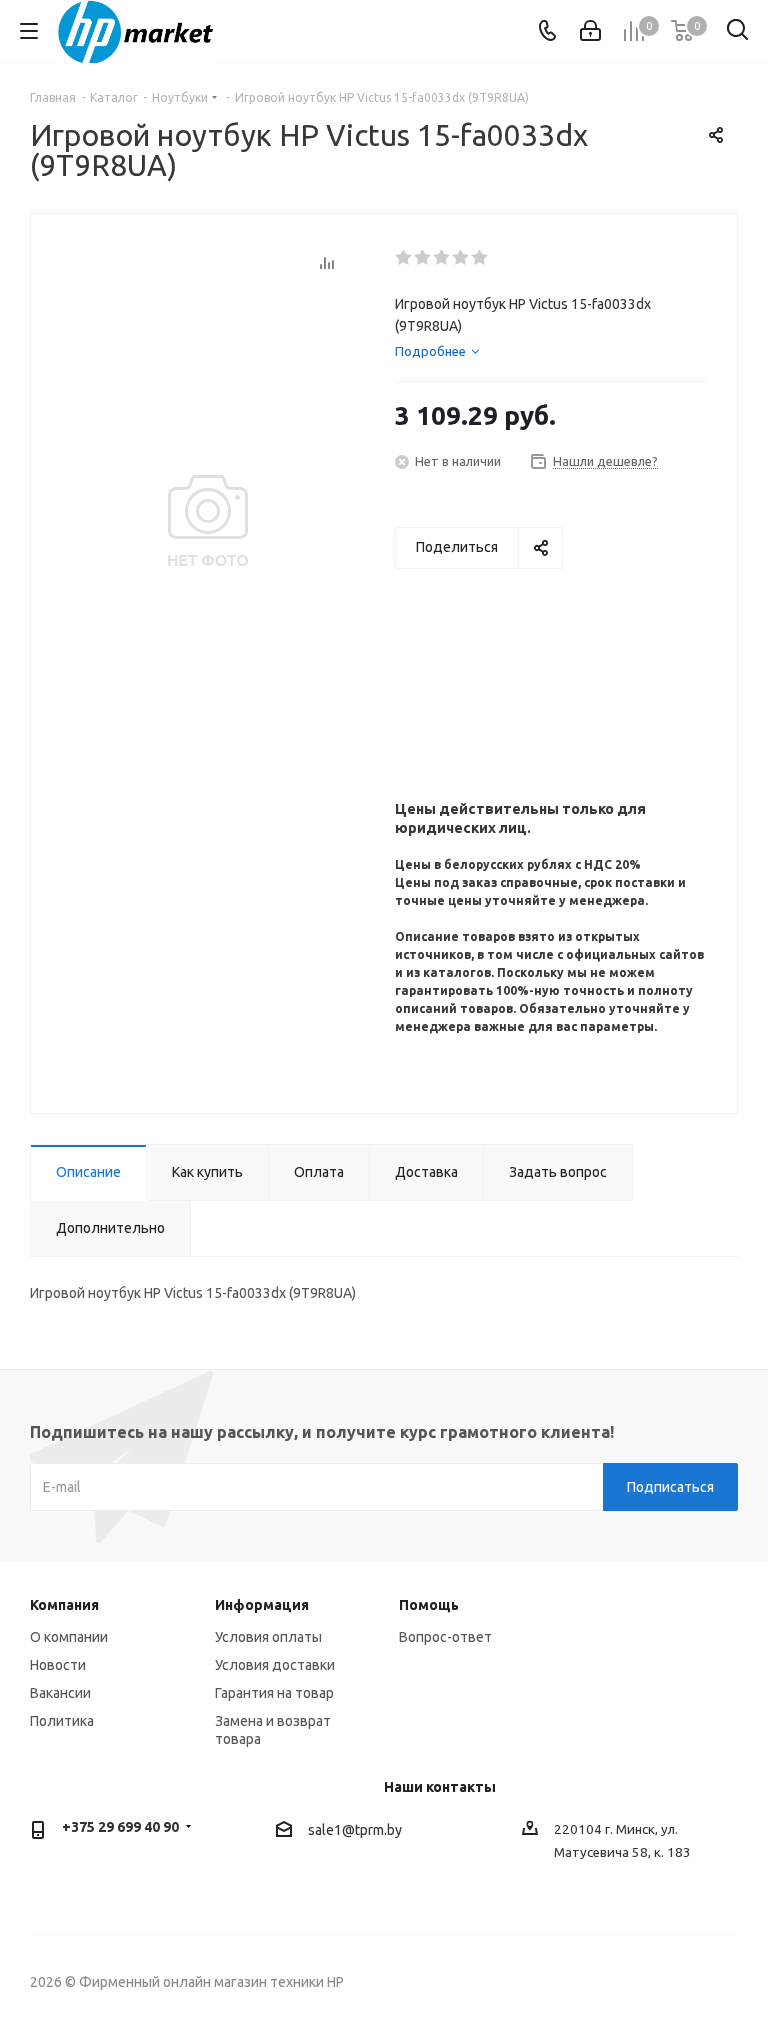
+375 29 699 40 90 (120, 1827)
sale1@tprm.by (355, 1830)
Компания (64, 1605)
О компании (69, 1637)
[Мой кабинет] (590, 31)
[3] (442, 258)
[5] (480, 258)
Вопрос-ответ (445, 1637)
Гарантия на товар (274, 1693)
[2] (423, 258)
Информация (262, 1605)
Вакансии (60, 1693)
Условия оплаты (268, 1637)
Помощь (429, 1605)
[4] (461, 258)
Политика (62, 1721)
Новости (58, 1665)
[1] (404, 258)
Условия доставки (275, 1665)
